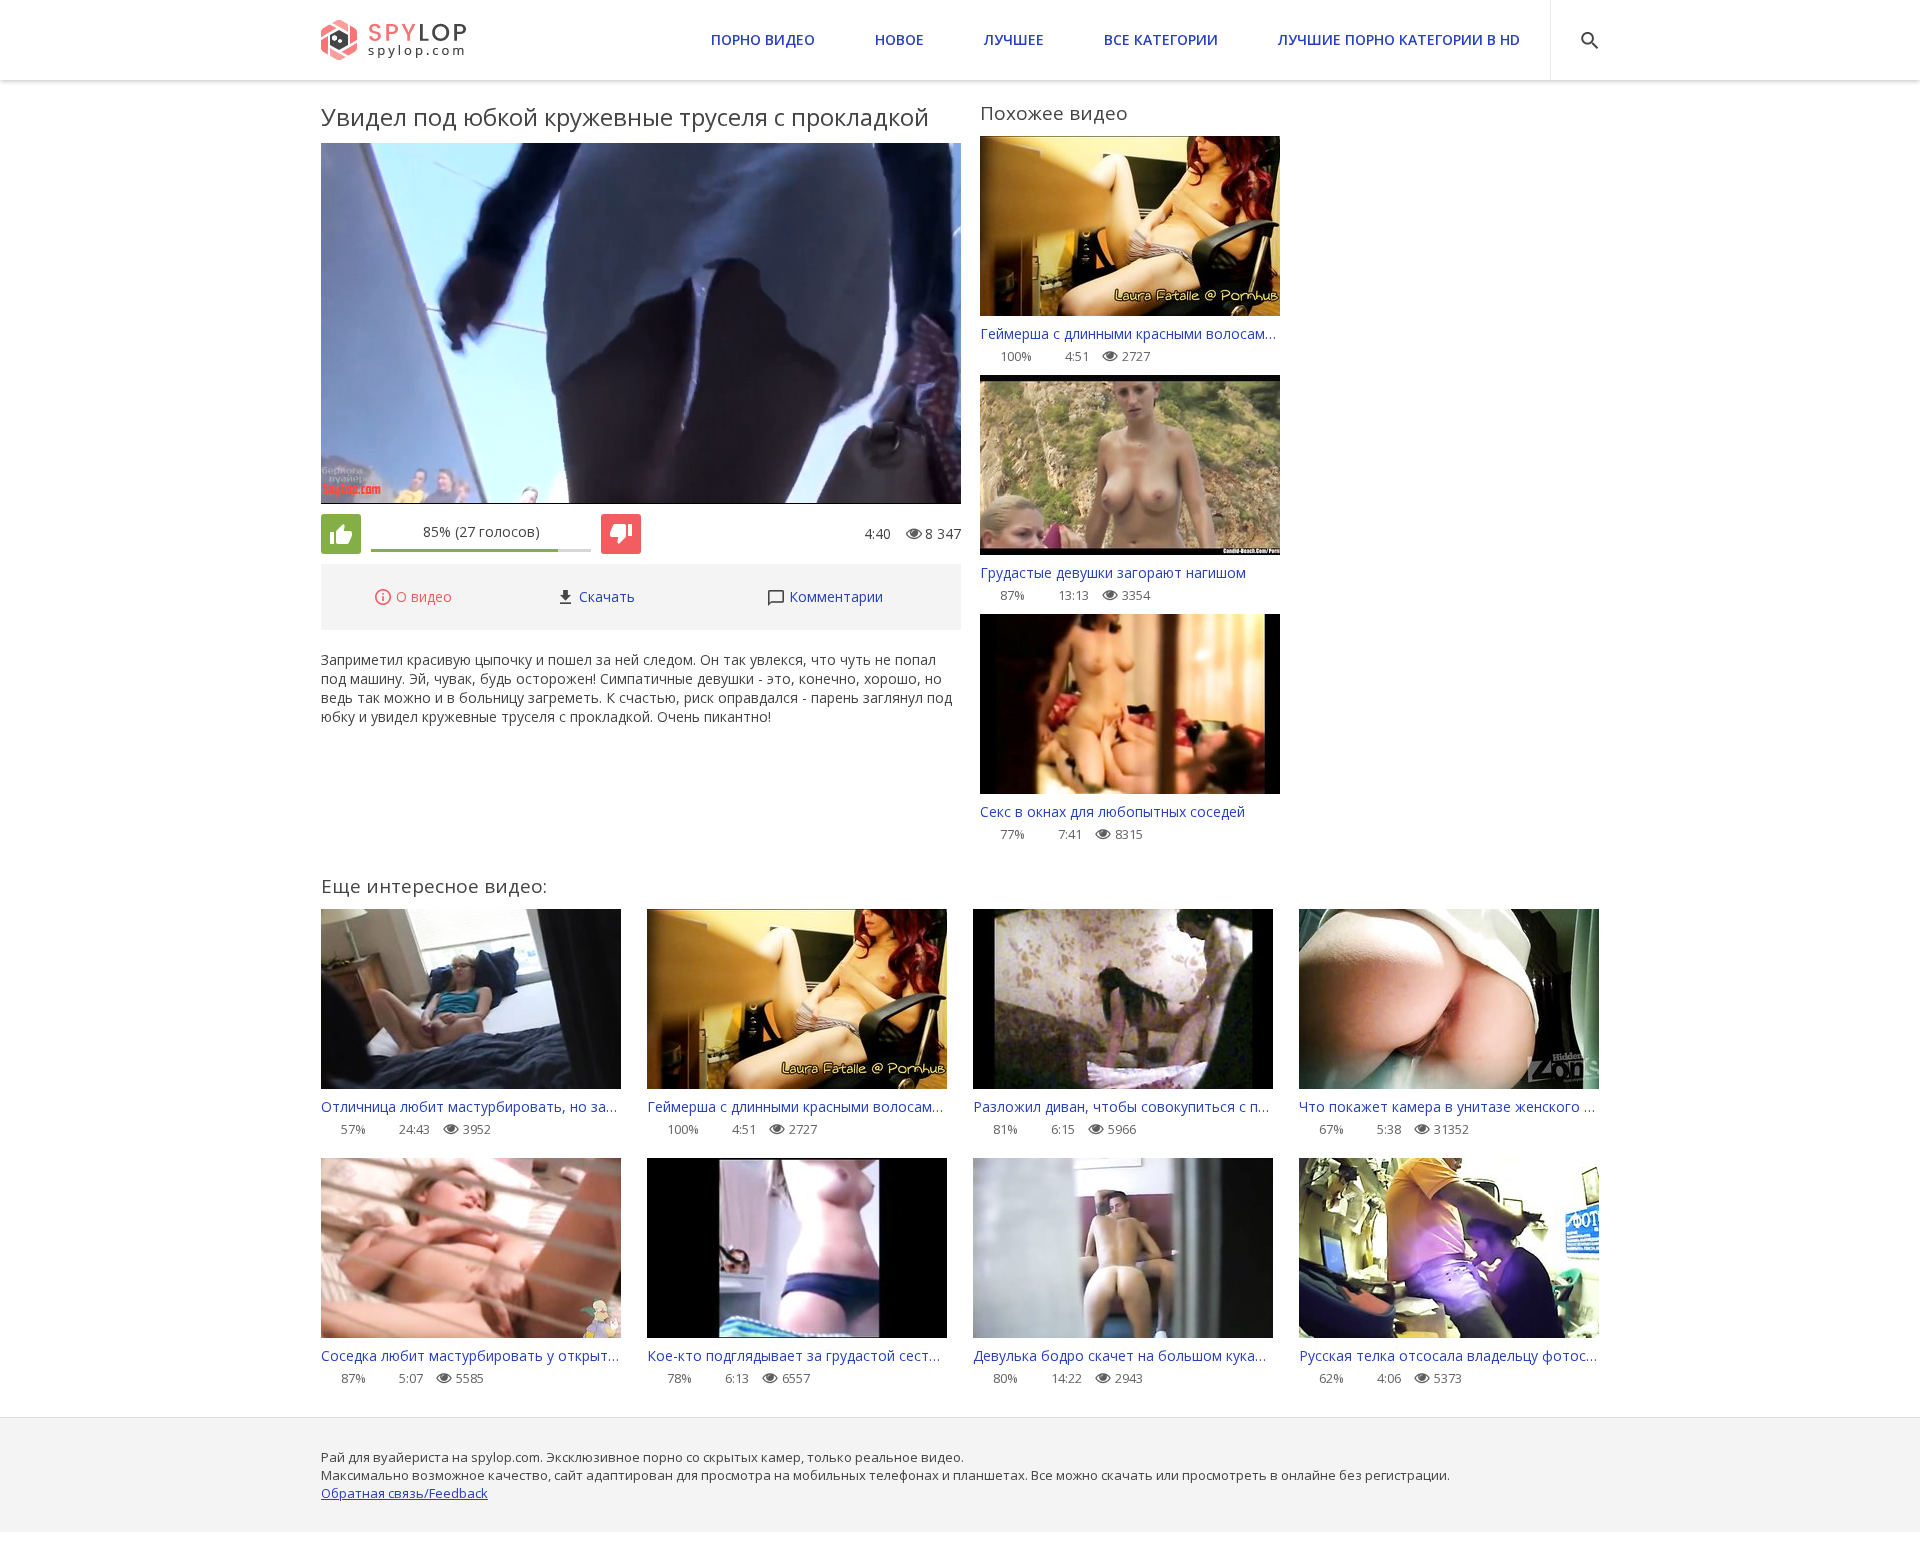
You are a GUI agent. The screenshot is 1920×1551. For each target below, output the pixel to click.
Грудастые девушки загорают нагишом (1113, 572)
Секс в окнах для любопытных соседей (1112, 811)
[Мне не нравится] (621, 534)
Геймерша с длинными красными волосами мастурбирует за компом (1130, 333)
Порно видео (763, 39)
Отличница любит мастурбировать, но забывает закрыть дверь (471, 1106)
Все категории (1161, 39)
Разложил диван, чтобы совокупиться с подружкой (1123, 1106)
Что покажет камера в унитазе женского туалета (1449, 1106)
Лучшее (1014, 39)
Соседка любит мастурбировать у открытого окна (471, 1355)
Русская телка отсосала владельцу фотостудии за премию (1449, 1355)
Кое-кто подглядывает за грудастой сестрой (797, 1355)
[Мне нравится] (341, 534)
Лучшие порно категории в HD (1399, 39)
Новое (899, 39)
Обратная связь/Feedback (404, 1493)
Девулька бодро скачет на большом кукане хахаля (1123, 1355)
